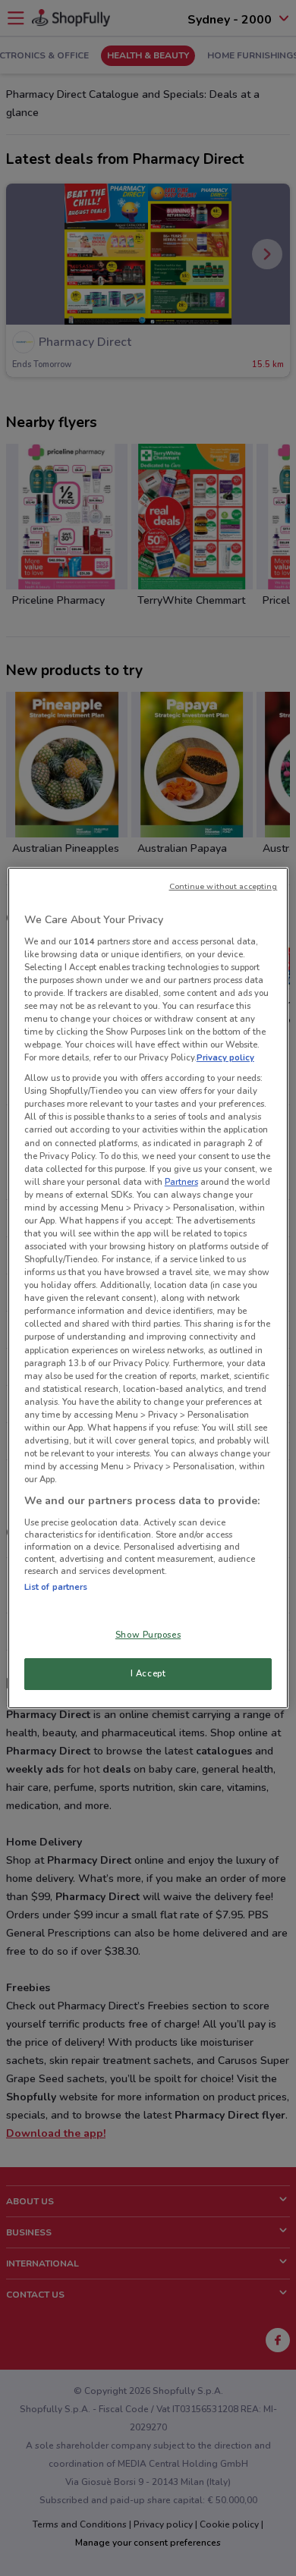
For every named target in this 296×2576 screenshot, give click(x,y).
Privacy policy (225, 1057)
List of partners (56, 1587)
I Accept (148, 1673)
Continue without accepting (224, 886)
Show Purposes (148, 1635)
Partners (181, 1182)
